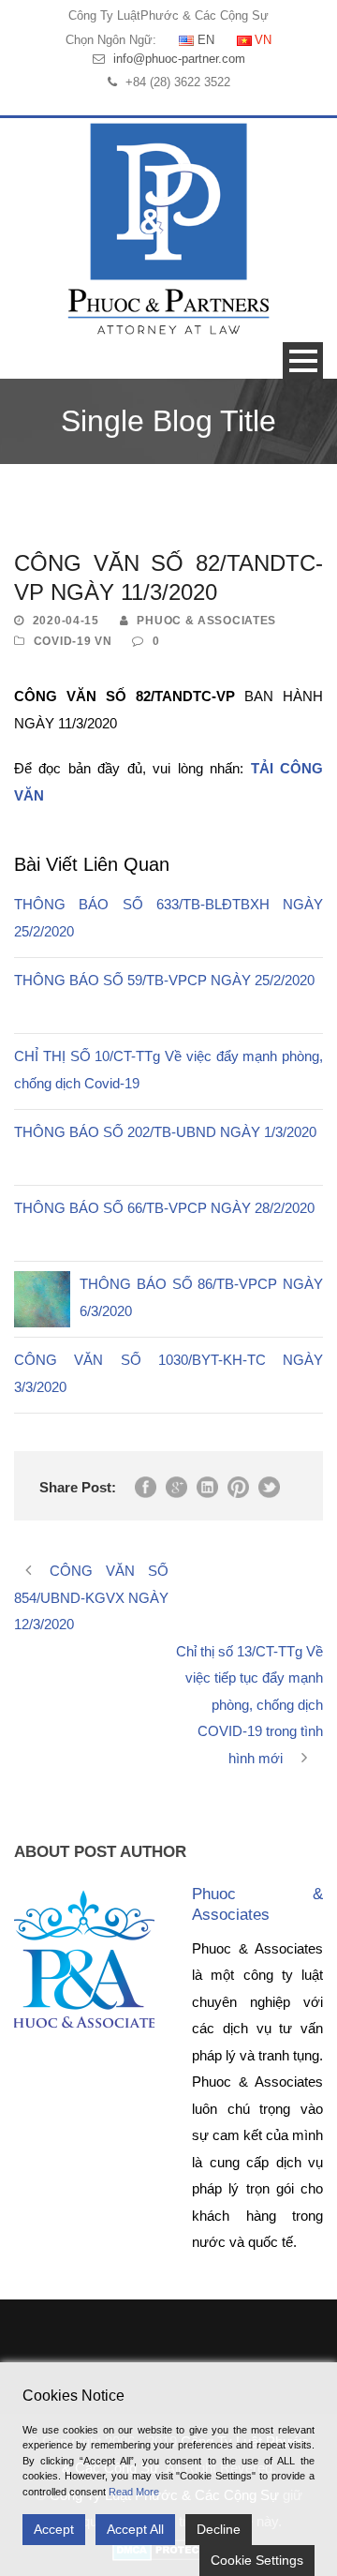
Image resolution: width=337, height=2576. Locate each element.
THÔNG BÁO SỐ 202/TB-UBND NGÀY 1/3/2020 (165, 1132)
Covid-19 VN (73, 641)
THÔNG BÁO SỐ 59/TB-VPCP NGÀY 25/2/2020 (164, 980)
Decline (219, 2529)
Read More (134, 2492)
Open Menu (303, 360)
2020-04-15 (66, 621)
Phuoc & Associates (206, 621)
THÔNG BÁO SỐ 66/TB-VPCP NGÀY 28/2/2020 (164, 1208)
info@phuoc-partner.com (179, 59)
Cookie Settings (257, 2560)
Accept (54, 2529)
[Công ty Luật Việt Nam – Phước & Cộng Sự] (168, 228)
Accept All (135, 2529)
